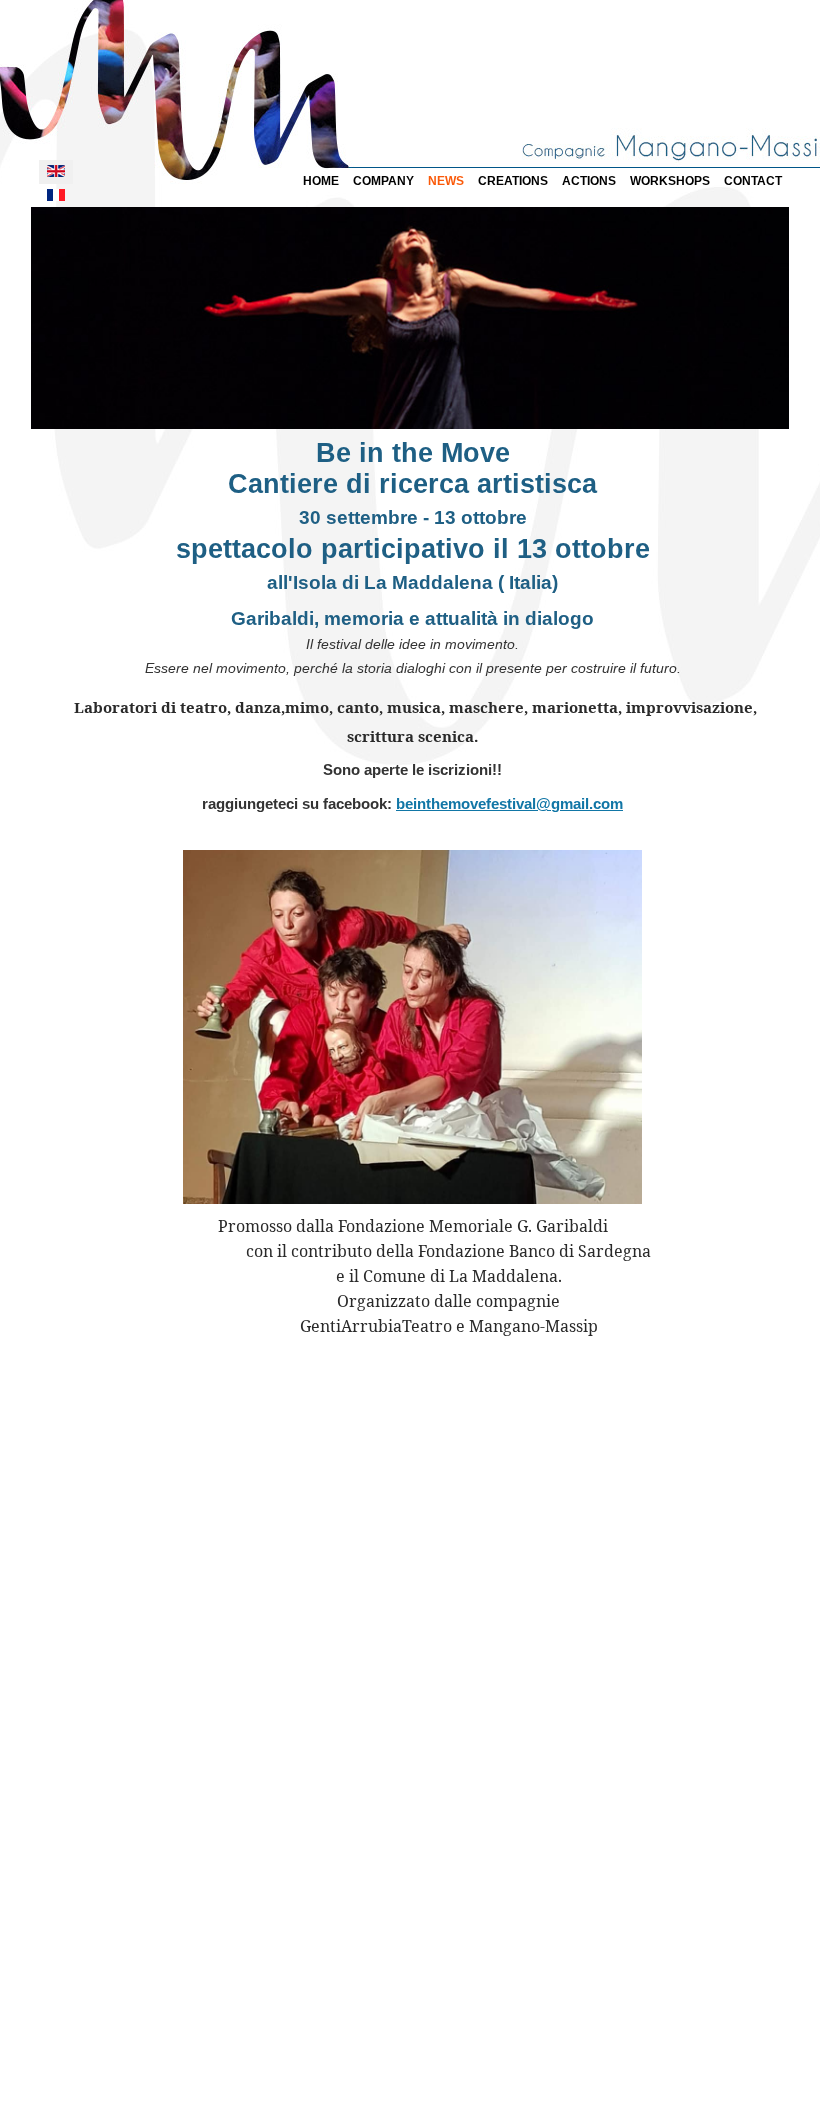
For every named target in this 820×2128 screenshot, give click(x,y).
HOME (321, 181)
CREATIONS (513, 181)
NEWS (446, 181)
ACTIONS (589, 181)
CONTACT (753, 181)
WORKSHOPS (670, 181)
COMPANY (383, 181)
